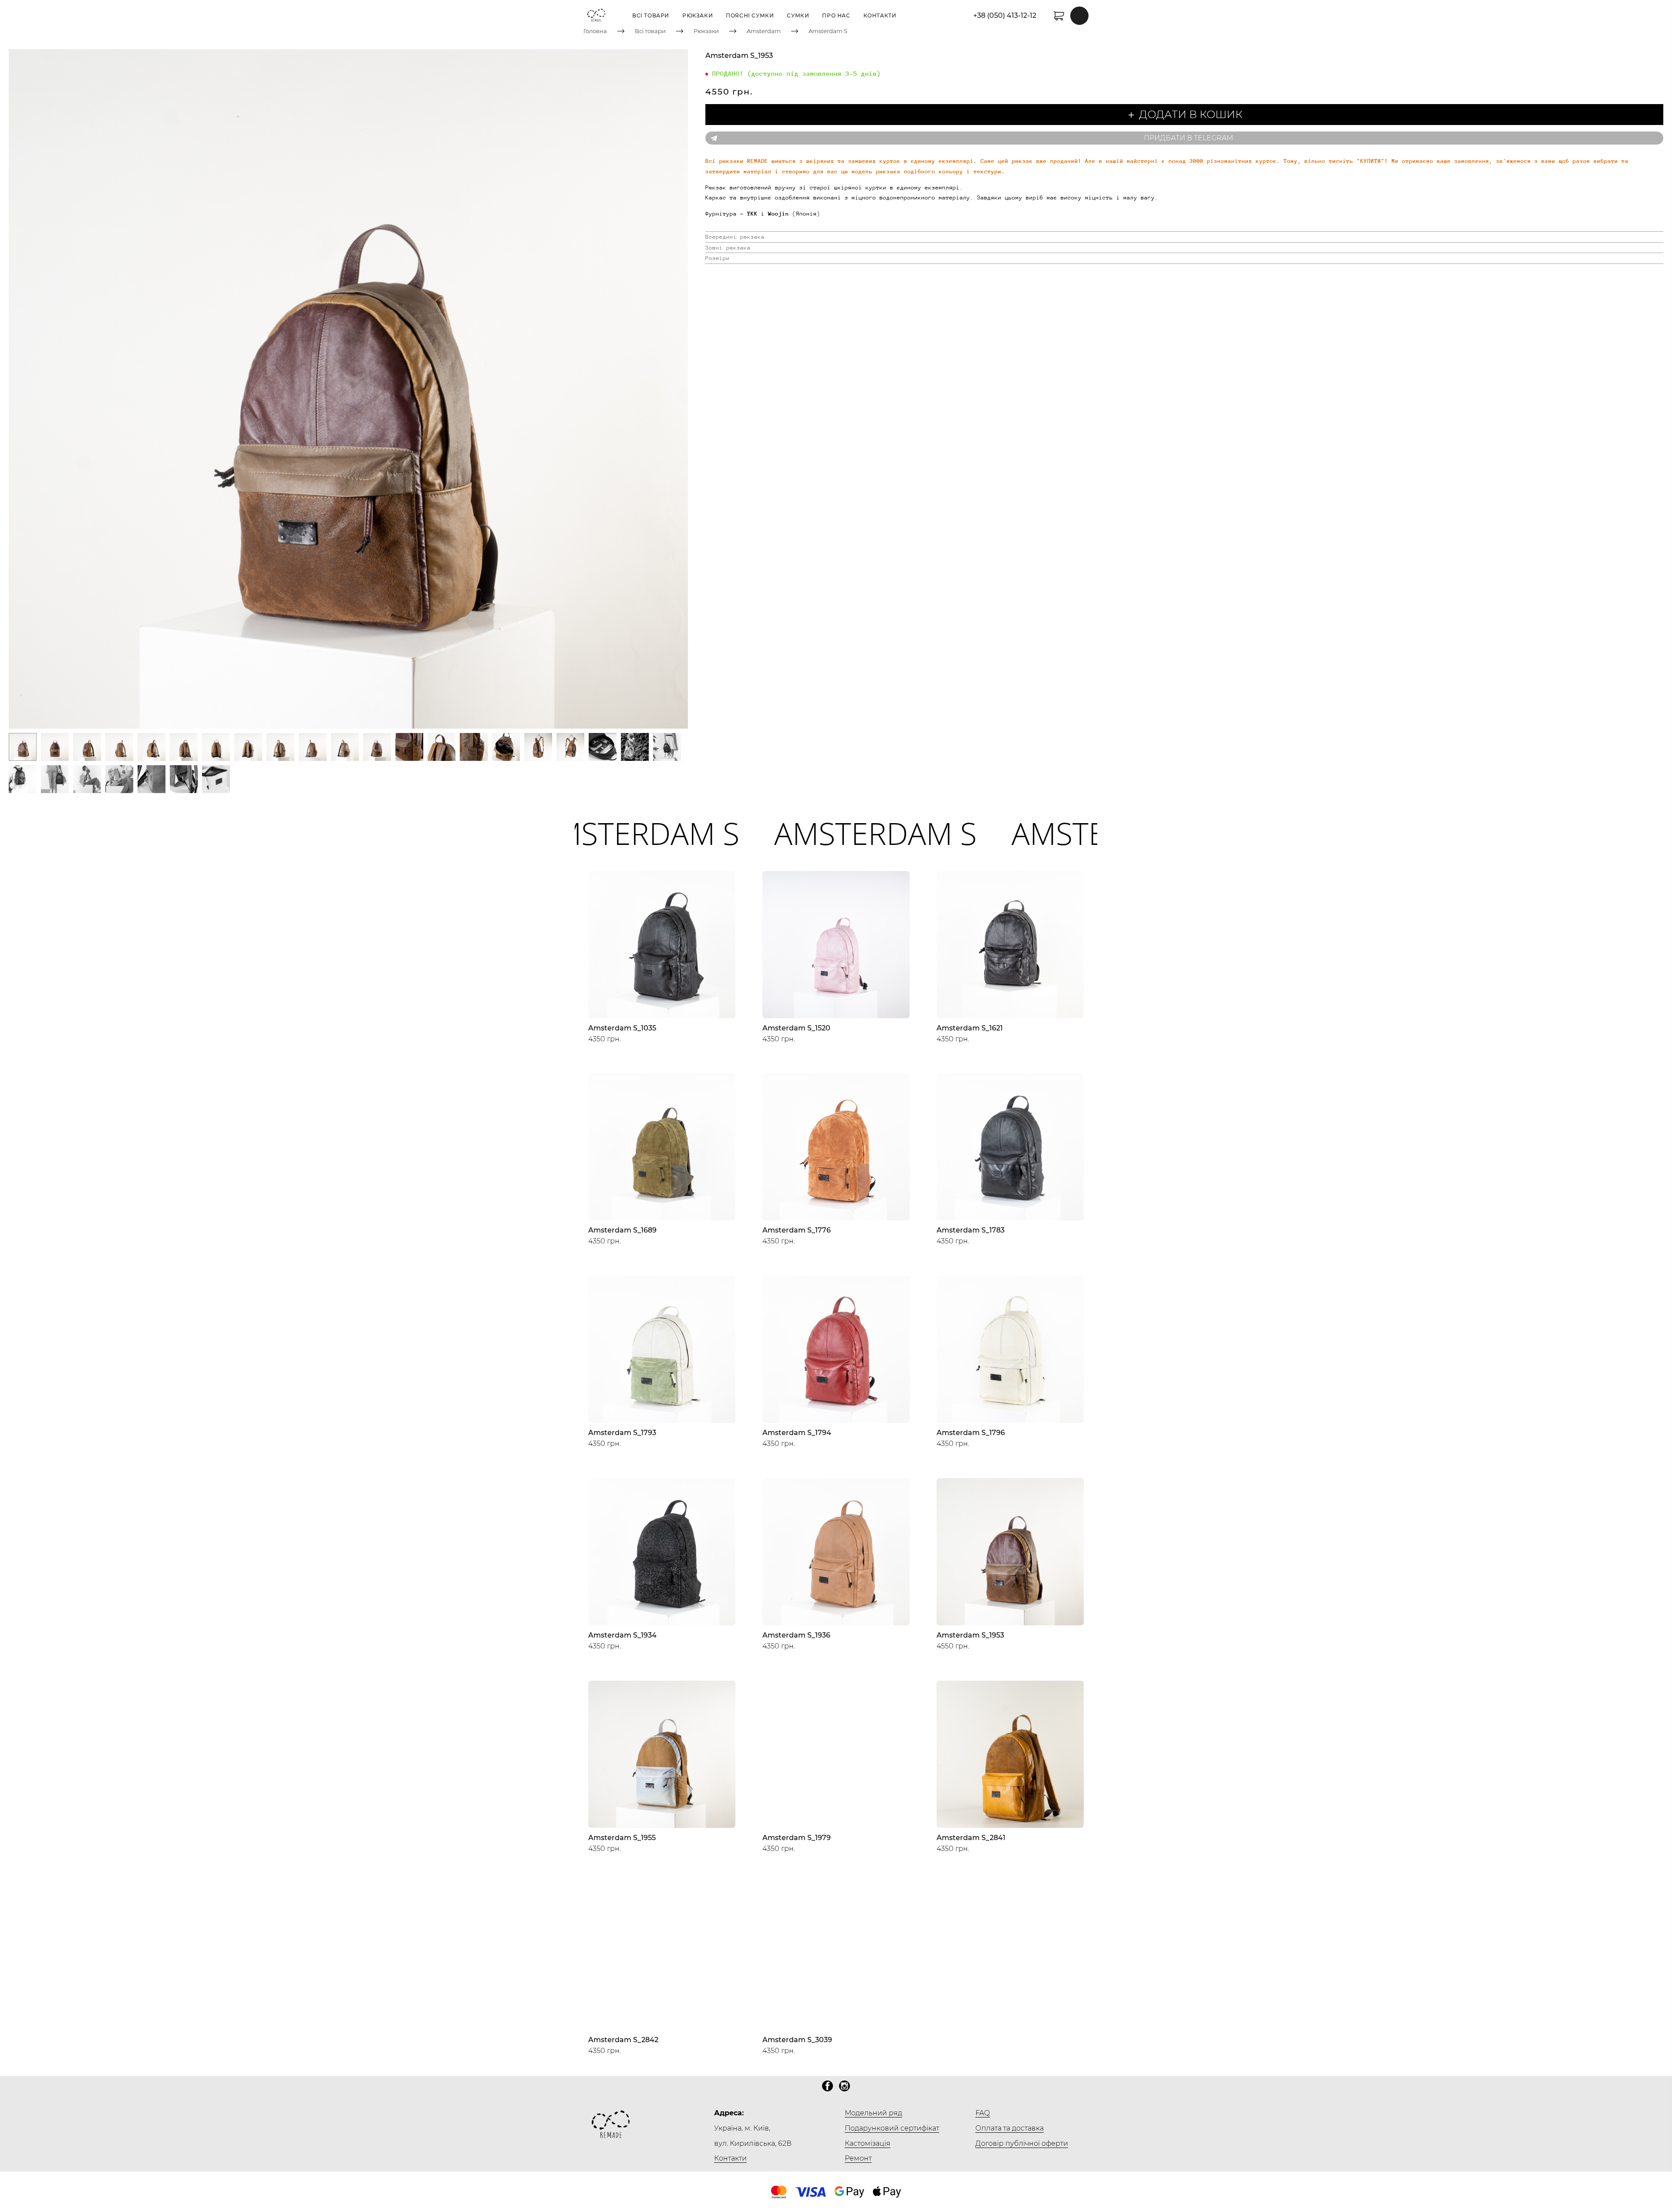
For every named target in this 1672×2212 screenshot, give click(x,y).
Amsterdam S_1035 (622, 1028)
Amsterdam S (828, 31)
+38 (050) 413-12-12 (1005, 15)
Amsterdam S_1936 (796, 1635)
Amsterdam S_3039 (797, 2040)
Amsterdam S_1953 (970, 1635)
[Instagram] (844, 2086)
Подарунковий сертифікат (892, 2128)
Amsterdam (764, 31)
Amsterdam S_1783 (971, 1230)
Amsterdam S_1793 (622, 1433)
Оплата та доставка (1010, 2128)
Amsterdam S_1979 (797, 1838)
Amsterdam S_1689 (622, 1230)
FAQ (983, 2113)
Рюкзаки (698, 15)
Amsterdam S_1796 (971, 1433)
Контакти (880, 15)
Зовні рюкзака (728, 248)
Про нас (836, 15)
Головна (595, 31)
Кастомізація (868, 2143)
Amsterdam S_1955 (622, 1838)
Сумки (798, 15)
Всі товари (651, 15)
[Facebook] (828, 2086)
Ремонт (858, 2158)
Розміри (718, 258)
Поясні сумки (750, 15)
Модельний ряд (873, 2113)
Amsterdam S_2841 (971, 1838)
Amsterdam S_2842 (623, 2040)
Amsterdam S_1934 (622, 1635)
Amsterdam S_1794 (797, 1433)
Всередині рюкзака (735, 237)
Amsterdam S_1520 (796, 1028)
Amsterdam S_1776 (797, 1230)
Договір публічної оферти (1022, 2143)
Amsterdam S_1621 (970, 1028)
